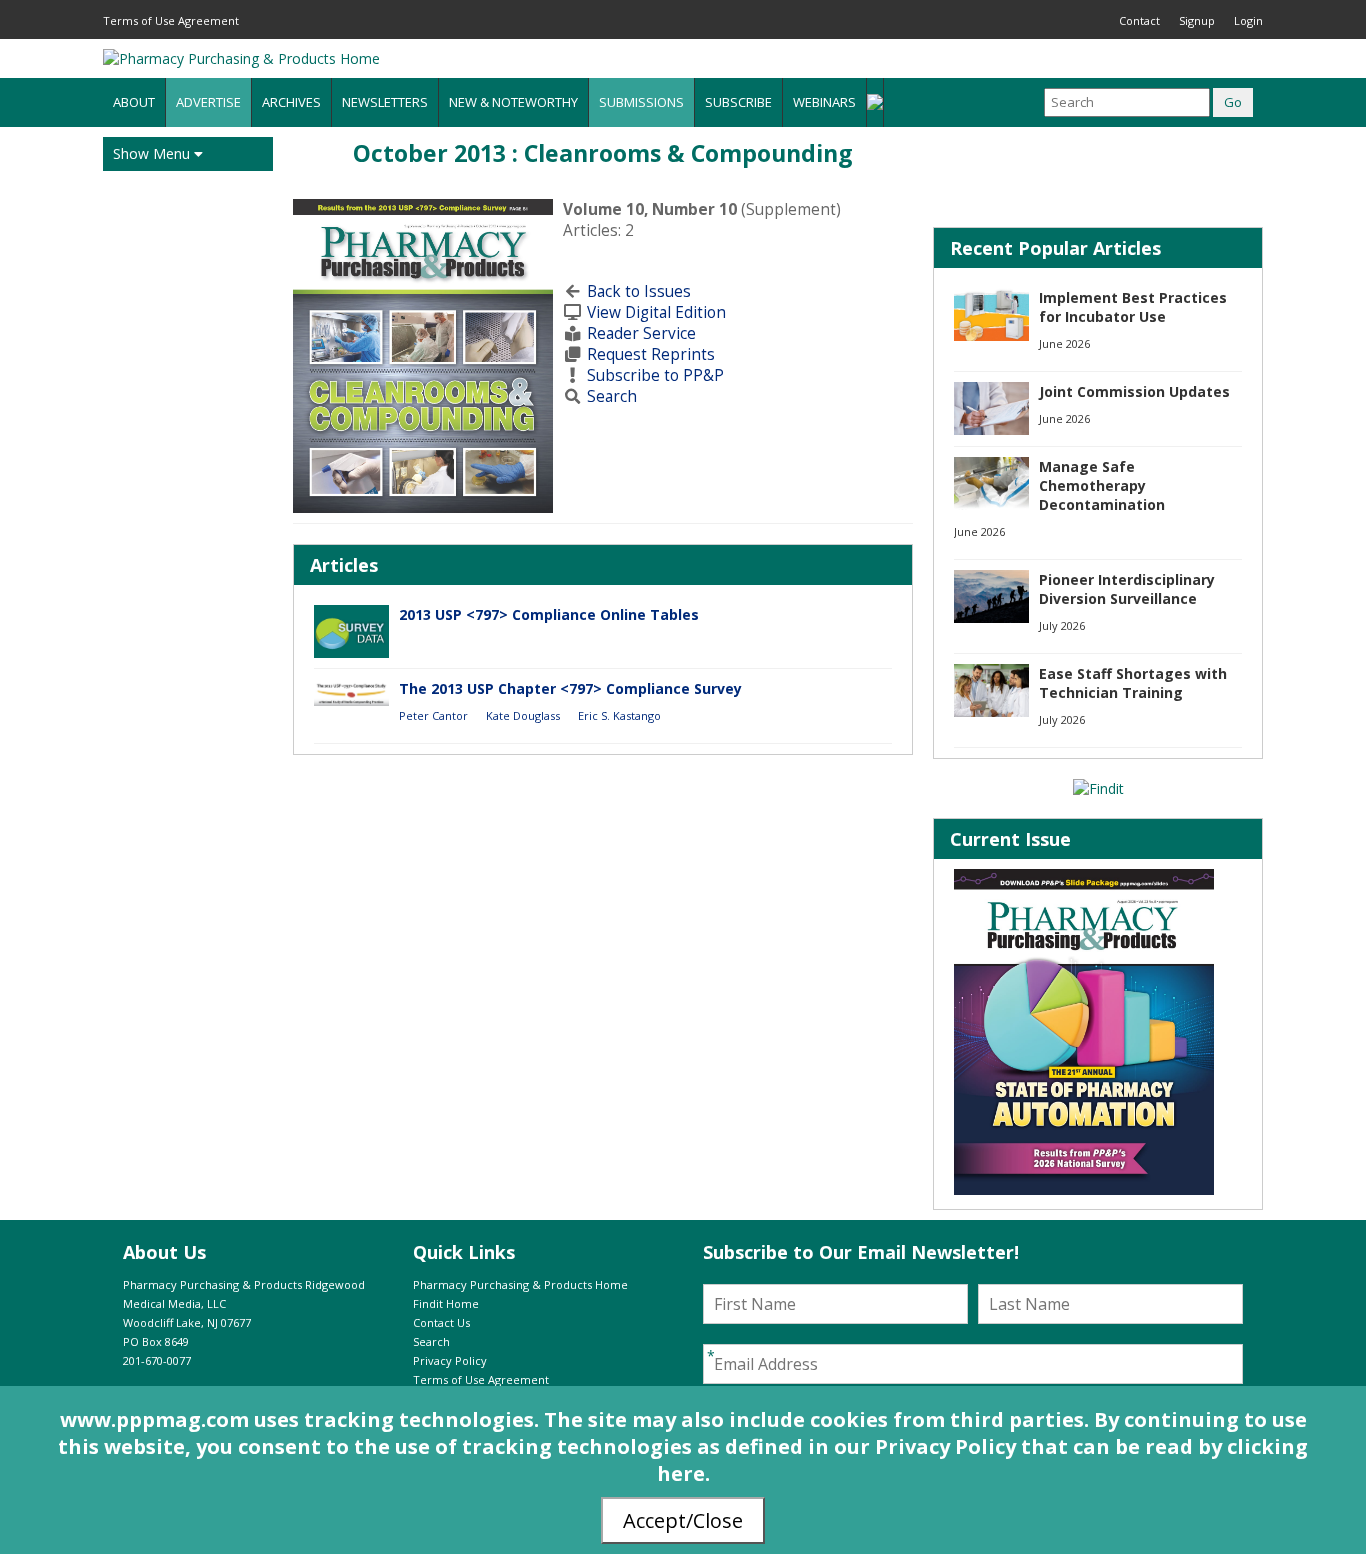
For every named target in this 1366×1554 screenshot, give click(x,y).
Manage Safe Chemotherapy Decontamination (1102, 485)
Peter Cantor (433, 715)
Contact (1139, 20)
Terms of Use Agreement (171, 20)
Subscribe (738, 102)
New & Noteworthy (513, 102)
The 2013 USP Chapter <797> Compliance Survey (570, 688)
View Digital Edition (656, 312)
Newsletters (385, 102)
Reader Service (641, 333)
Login (1248, 20)
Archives (291, 102)
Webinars (824, 102)
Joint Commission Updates (1134, 391)
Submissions (641, 102)
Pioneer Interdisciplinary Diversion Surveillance (1127, 589)
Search (612, 396)
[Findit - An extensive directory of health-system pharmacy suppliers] (1098, 788)
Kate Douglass (523, 715)
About (134, 102)
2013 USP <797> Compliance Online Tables (549, 614)
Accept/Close (683, 1520)
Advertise (208, 102)
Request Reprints (651, 354)
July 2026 (1062, 625)
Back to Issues (639, 291)
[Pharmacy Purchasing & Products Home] (241, 58)
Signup (1197, 20)
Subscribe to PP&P (655, 375)
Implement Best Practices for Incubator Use (1133, 307)
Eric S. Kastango (619, 715)
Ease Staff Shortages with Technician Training (1133, 683)
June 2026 (1064, 343)
